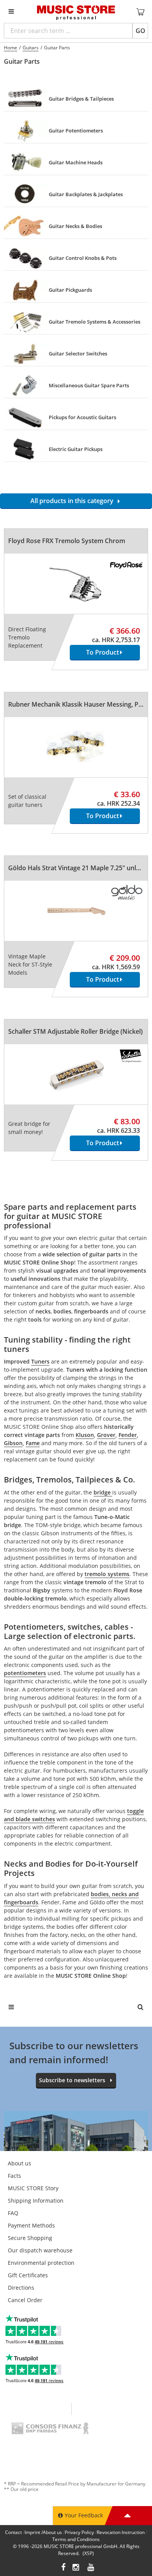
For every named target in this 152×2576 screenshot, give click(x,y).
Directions (21, 2288)
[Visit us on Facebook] (63, 2568)
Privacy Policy (79, 2532)
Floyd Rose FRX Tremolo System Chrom (67, 541)
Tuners (40, 1361)
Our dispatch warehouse (40, 2250)
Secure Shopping (30, 2238)
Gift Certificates (28, 2275)
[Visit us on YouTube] (91, 2568)
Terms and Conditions (76, 2539)
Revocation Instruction (121, 2532)
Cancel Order (25, 2300)
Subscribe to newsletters (72, 2080)
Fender (128, 1435)
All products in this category (73, 501)
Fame (33, 1443)
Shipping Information (36, 2201)
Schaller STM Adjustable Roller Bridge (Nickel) (75, 1031)
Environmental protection (41, 2263)
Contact (13, 2532)
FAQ (13, 2213)
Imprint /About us (43, 2532)
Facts (14, 2176)
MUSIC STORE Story (33, 2188)
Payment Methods (31, 2225)
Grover (106, 1435)
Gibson (13, 1443)
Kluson (85, 1435)
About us (19, 2163)
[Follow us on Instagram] (76, 2568)
